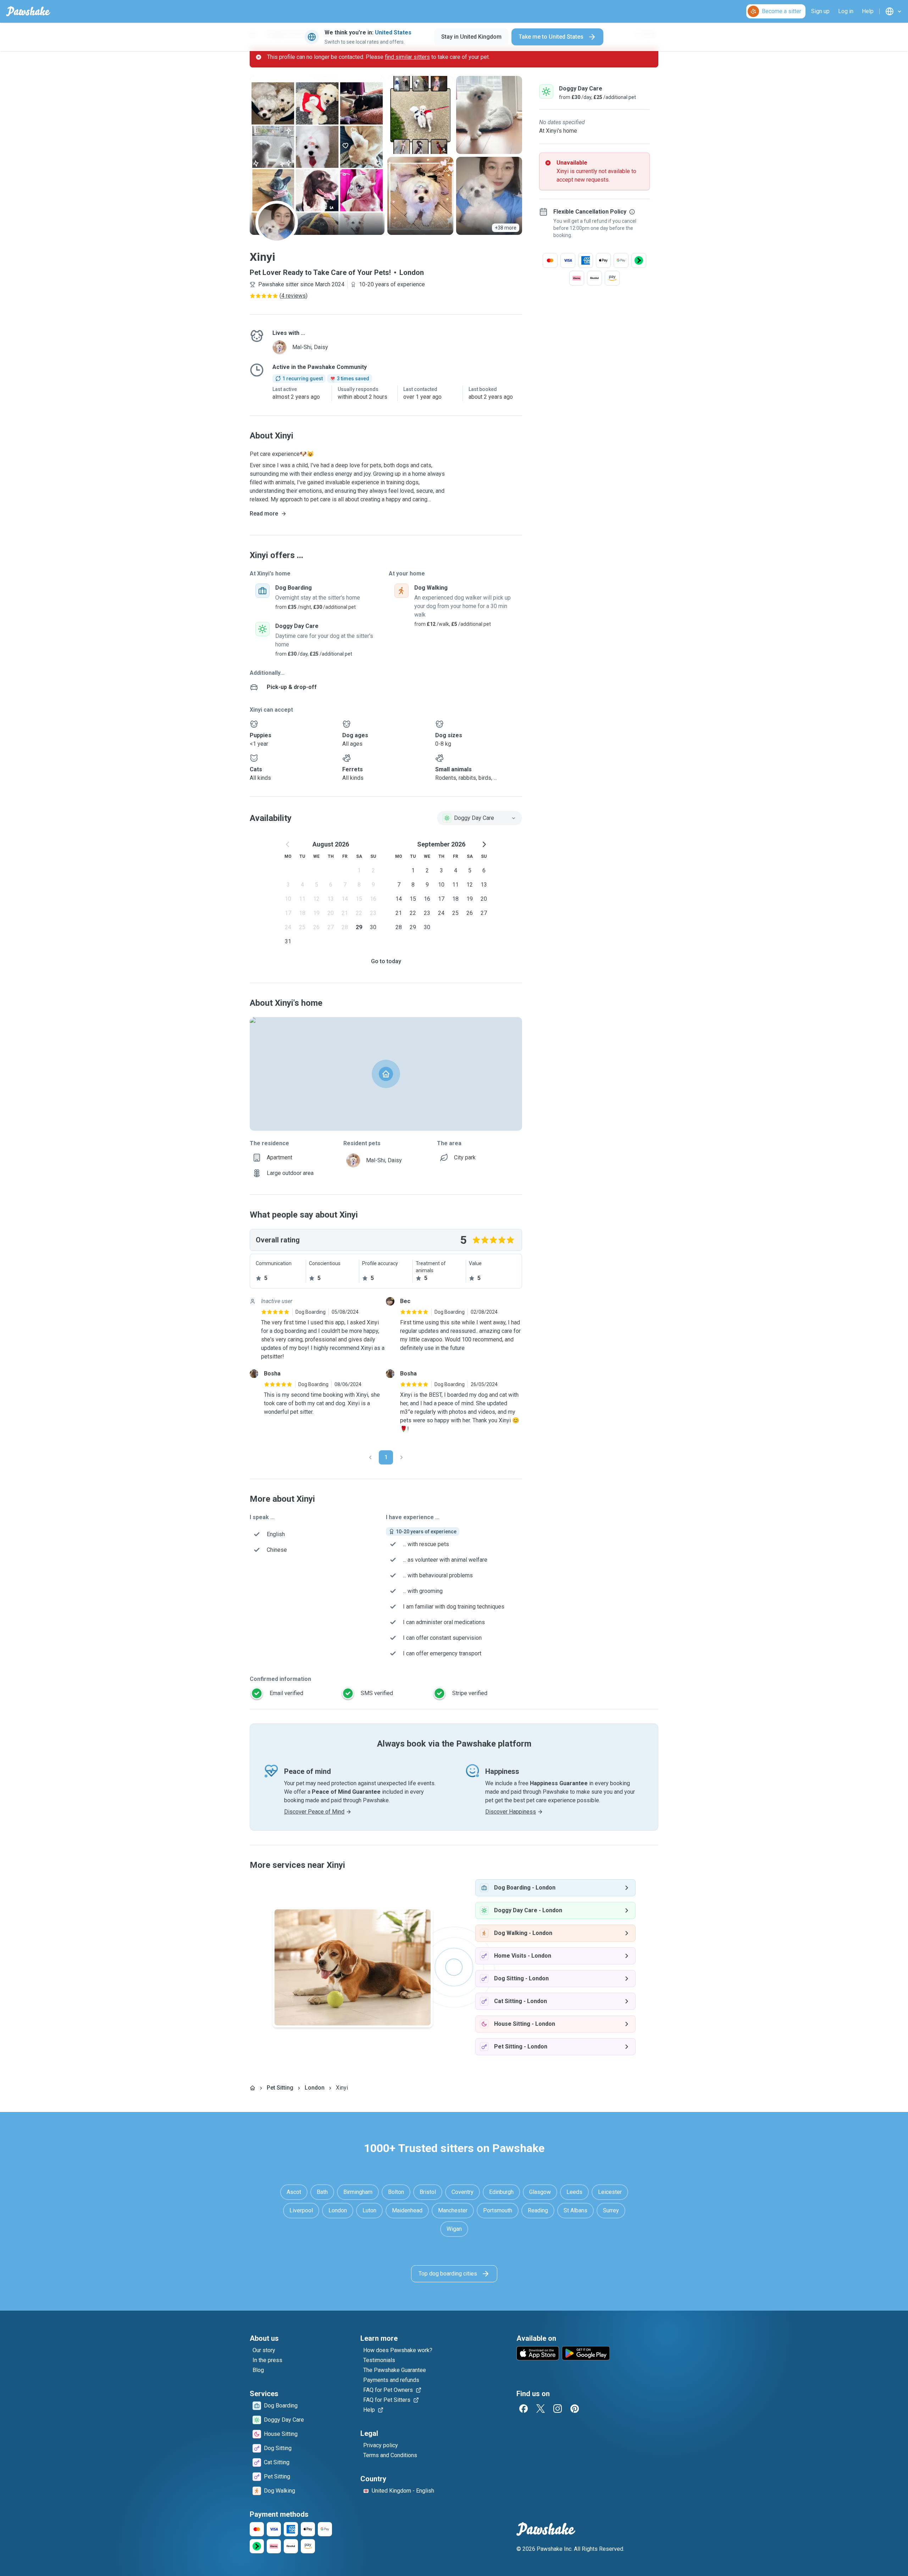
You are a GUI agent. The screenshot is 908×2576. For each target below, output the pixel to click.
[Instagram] (558, 2409)
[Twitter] (541, 2409)
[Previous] (370, 1457)
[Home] (253, 2088)
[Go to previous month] (288, 844)
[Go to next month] (484, 844)
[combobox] (480, 818)
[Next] (402, 1457)
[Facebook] (524, 2409)
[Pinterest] (575, 2409)
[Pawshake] (28, 11)
